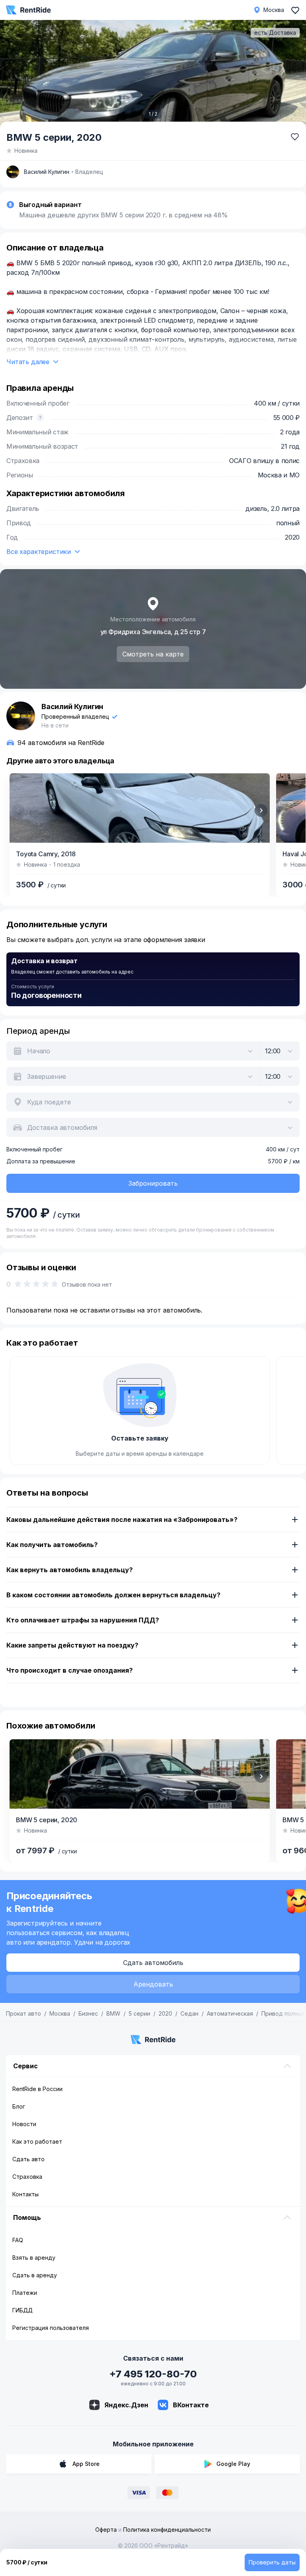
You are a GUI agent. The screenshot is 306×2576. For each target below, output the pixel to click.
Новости (24, 2124)
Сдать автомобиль (153, 1963)
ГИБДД (23, 2310)
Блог (19, 2106)
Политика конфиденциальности (167, 2530)
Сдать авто (28, 2159)
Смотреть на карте (153, 654)
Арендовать (153, 1984)
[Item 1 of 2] (153, 75)
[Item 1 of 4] (140, 808)
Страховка (27, 2177)
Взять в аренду (34, 2258)
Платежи (25, 2293)
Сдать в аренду (35, 2275)
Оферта (106, 2530)
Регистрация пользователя (51, 2328)
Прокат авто (24, 2013)
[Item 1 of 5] (140, 1774)
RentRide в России (37, 2089)
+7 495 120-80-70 (153, 2374)
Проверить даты (272, 2562)
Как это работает (37, 2141)
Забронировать (153, 1183)
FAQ (18, 2240)
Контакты (25, 2194)
